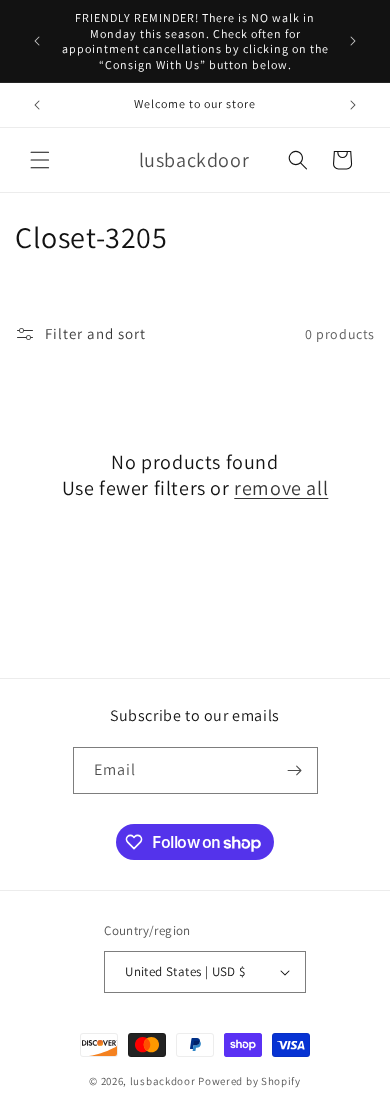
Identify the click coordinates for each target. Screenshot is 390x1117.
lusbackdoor (163, 1081)
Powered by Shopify (249, 1081)
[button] (40, 160)
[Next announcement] (353, 41)
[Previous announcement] (37, 41)
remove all (281, 488)
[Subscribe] (295, 770)
